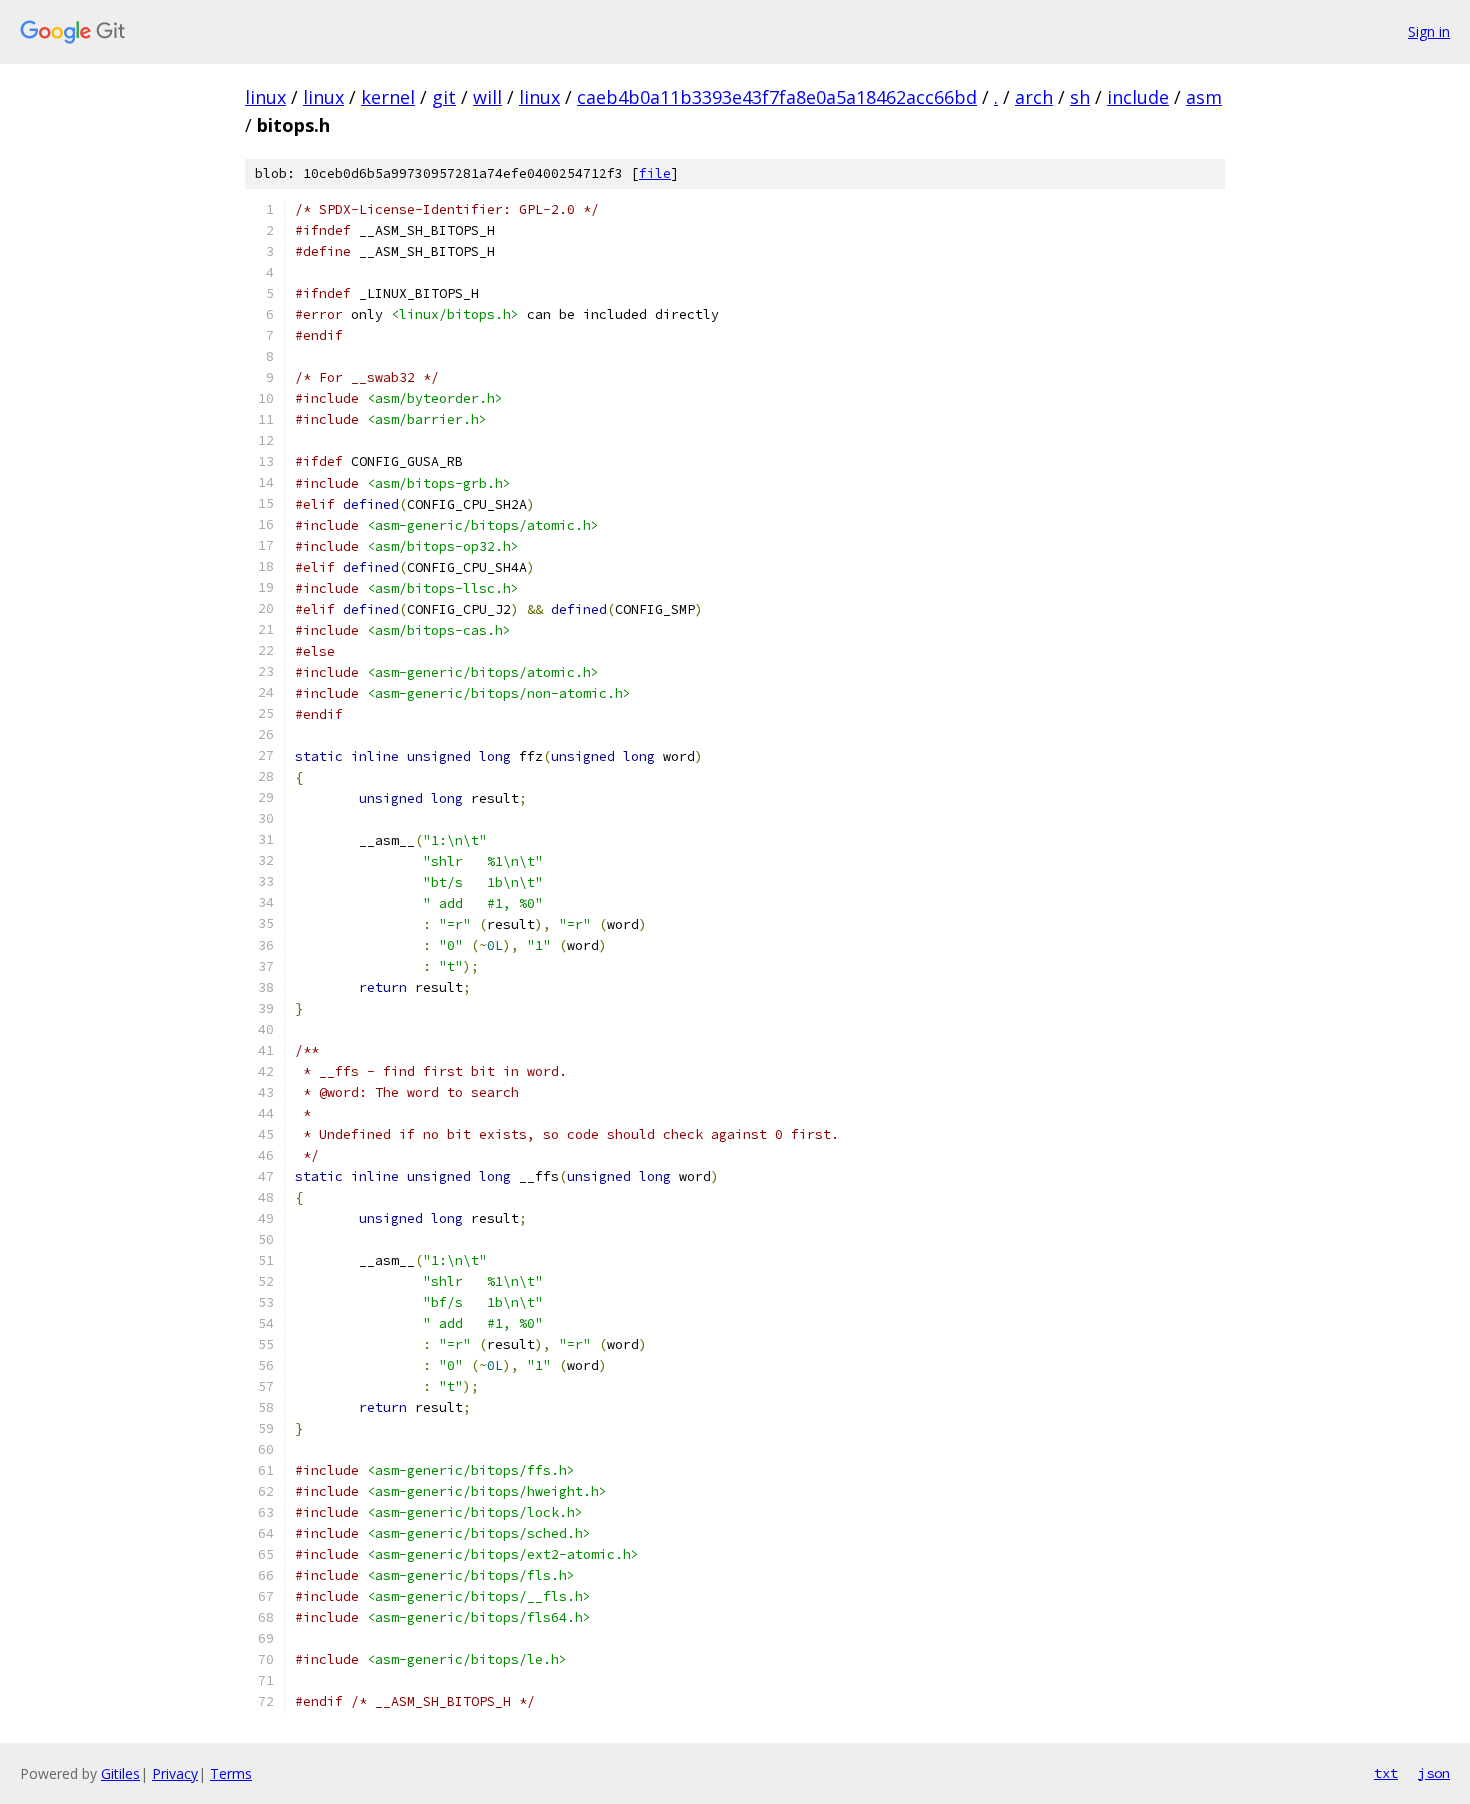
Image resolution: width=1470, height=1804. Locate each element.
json (1434, 1773)
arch (1034, 97)
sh (1080, 97)
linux (265, 97)
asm (1204, 97)
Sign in (1429, 31)
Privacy (175, 1773)
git (444, 97)
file (655, 173)
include (1138, 97)
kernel (388, 97)
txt (1386, 1773)
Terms (231, 1773)
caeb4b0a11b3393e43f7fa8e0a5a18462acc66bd (777, 97)
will (487, 97)
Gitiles (120, 1773)
